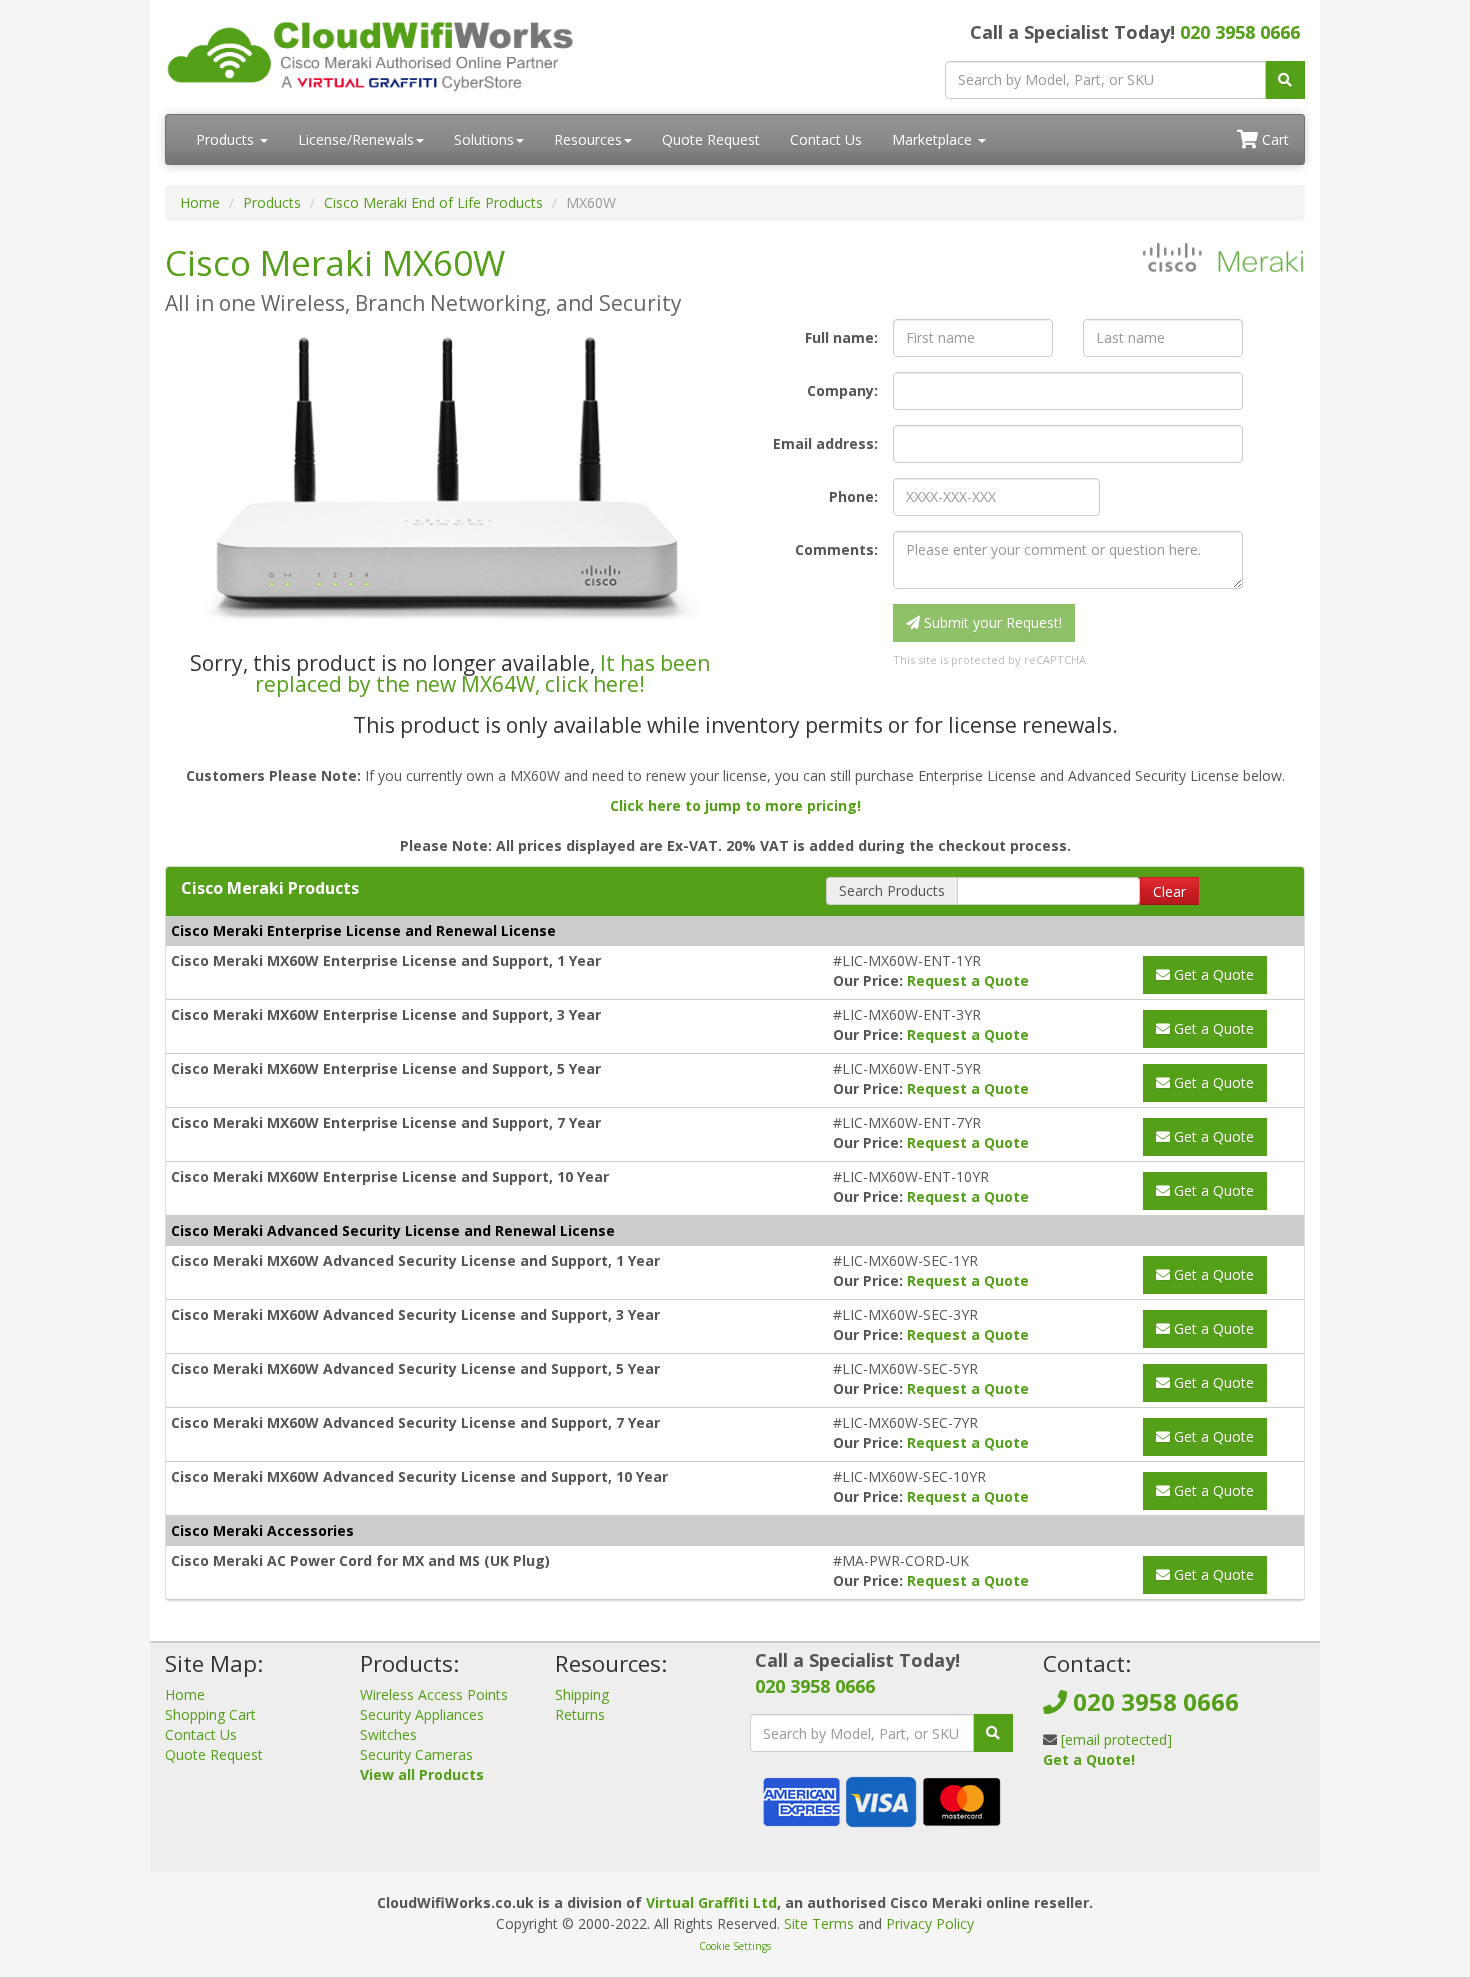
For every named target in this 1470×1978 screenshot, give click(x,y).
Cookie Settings (735, 1946)
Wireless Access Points (434, 1694)
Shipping (582, 1694)
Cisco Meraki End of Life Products (433, 202)
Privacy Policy (930, 1923)
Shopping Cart (210, 1714)
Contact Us (826, 139)
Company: (842, 390)
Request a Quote (968, 980)
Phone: (853, 496)
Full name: (841, 337)
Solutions (484, 139)
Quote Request (711, 139)
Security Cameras (416, 1754)
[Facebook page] (1057, 1808)
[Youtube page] (1121, 1808)
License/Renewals (356, 139)
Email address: (825, 443)
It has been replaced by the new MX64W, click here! (482, 673)
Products (227, 139)
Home (200, 202)
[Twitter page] (1089, 1808)
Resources (588, 139)
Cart (1273, 139)
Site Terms (819, 1923)
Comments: (836, 549)
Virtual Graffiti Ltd (711, 1902)
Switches (388, 1734)
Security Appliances (422, 1714)
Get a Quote (1212, 974)
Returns (580, 1714)
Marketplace (934, 139)
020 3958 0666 (1240, 32)
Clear (1169, 891)
